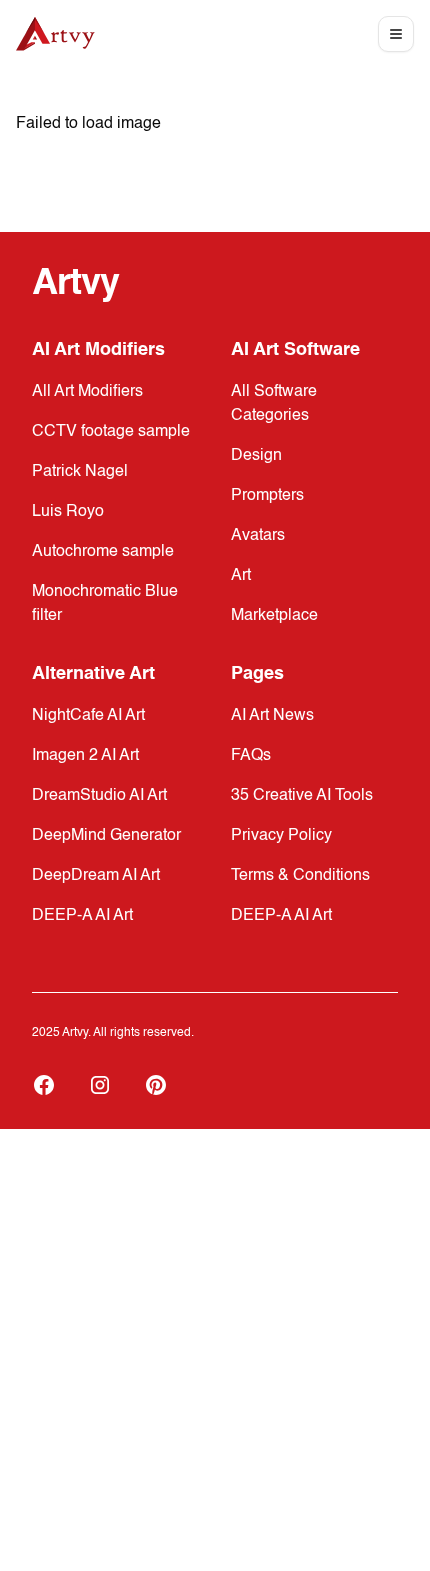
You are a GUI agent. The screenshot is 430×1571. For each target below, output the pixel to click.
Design (256, 456)
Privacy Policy (281, 836)
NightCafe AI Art (88, 716)
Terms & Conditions (300, 876)
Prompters (267, 496)
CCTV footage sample (111, 432)
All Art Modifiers (87, 392)
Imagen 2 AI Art (85, 756)
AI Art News (272, 716)
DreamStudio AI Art (99, 796)
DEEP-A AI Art (82, 916)
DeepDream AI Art (96, 876)
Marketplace (274, 616)
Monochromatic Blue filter (105, 604)
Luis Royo (68, 512)
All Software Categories (274, 404)
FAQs (251, 756)
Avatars (258, 536)
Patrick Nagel (80, 472)
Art (241, 576)
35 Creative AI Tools (302, 796)
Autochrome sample (103, 552)
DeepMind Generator (106, 836)
